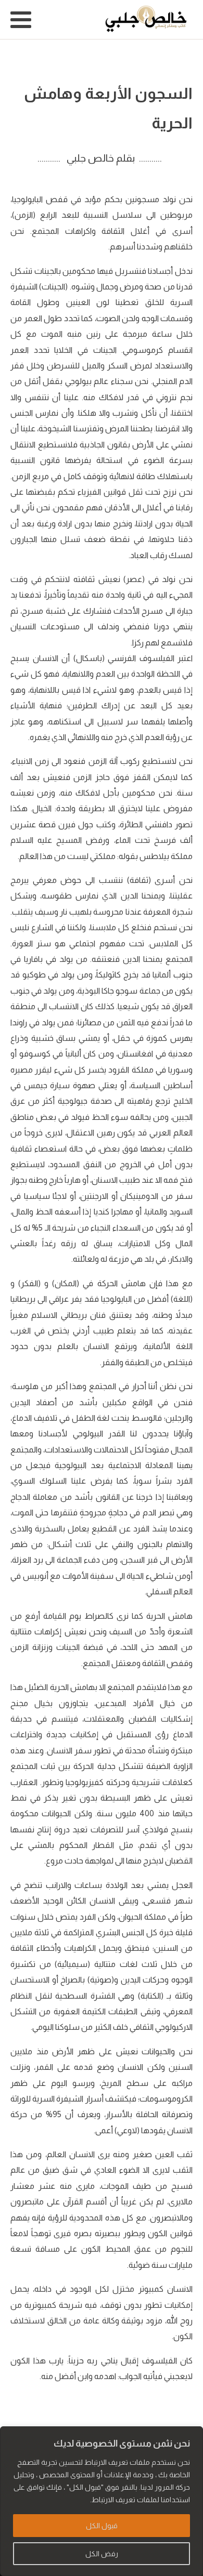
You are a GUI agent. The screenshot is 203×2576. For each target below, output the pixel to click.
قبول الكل (102, 2526)
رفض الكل (102, 2554)
